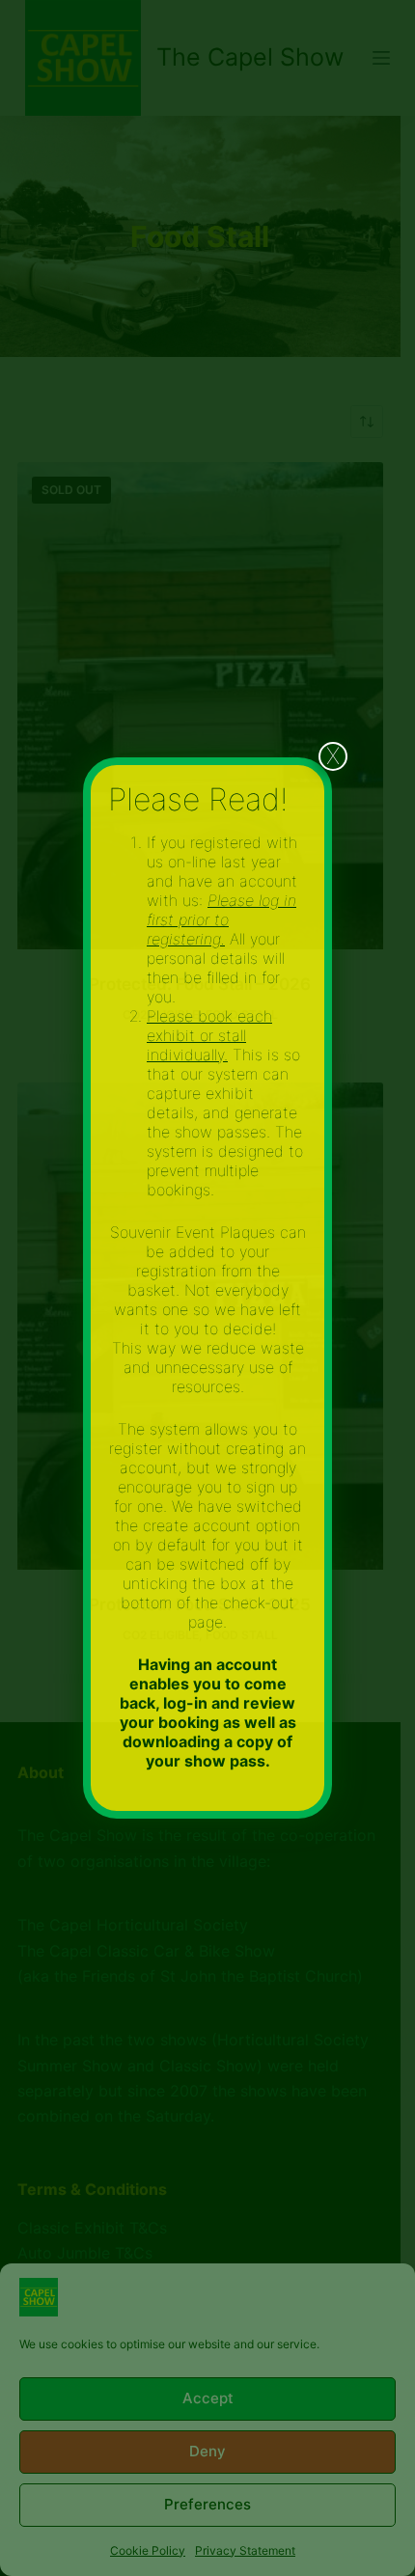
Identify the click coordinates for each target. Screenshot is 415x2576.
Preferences (207, 2504)
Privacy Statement (245, 2550)
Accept (208, 2398)
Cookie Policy (148, 2550)
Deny (207, 2451)
